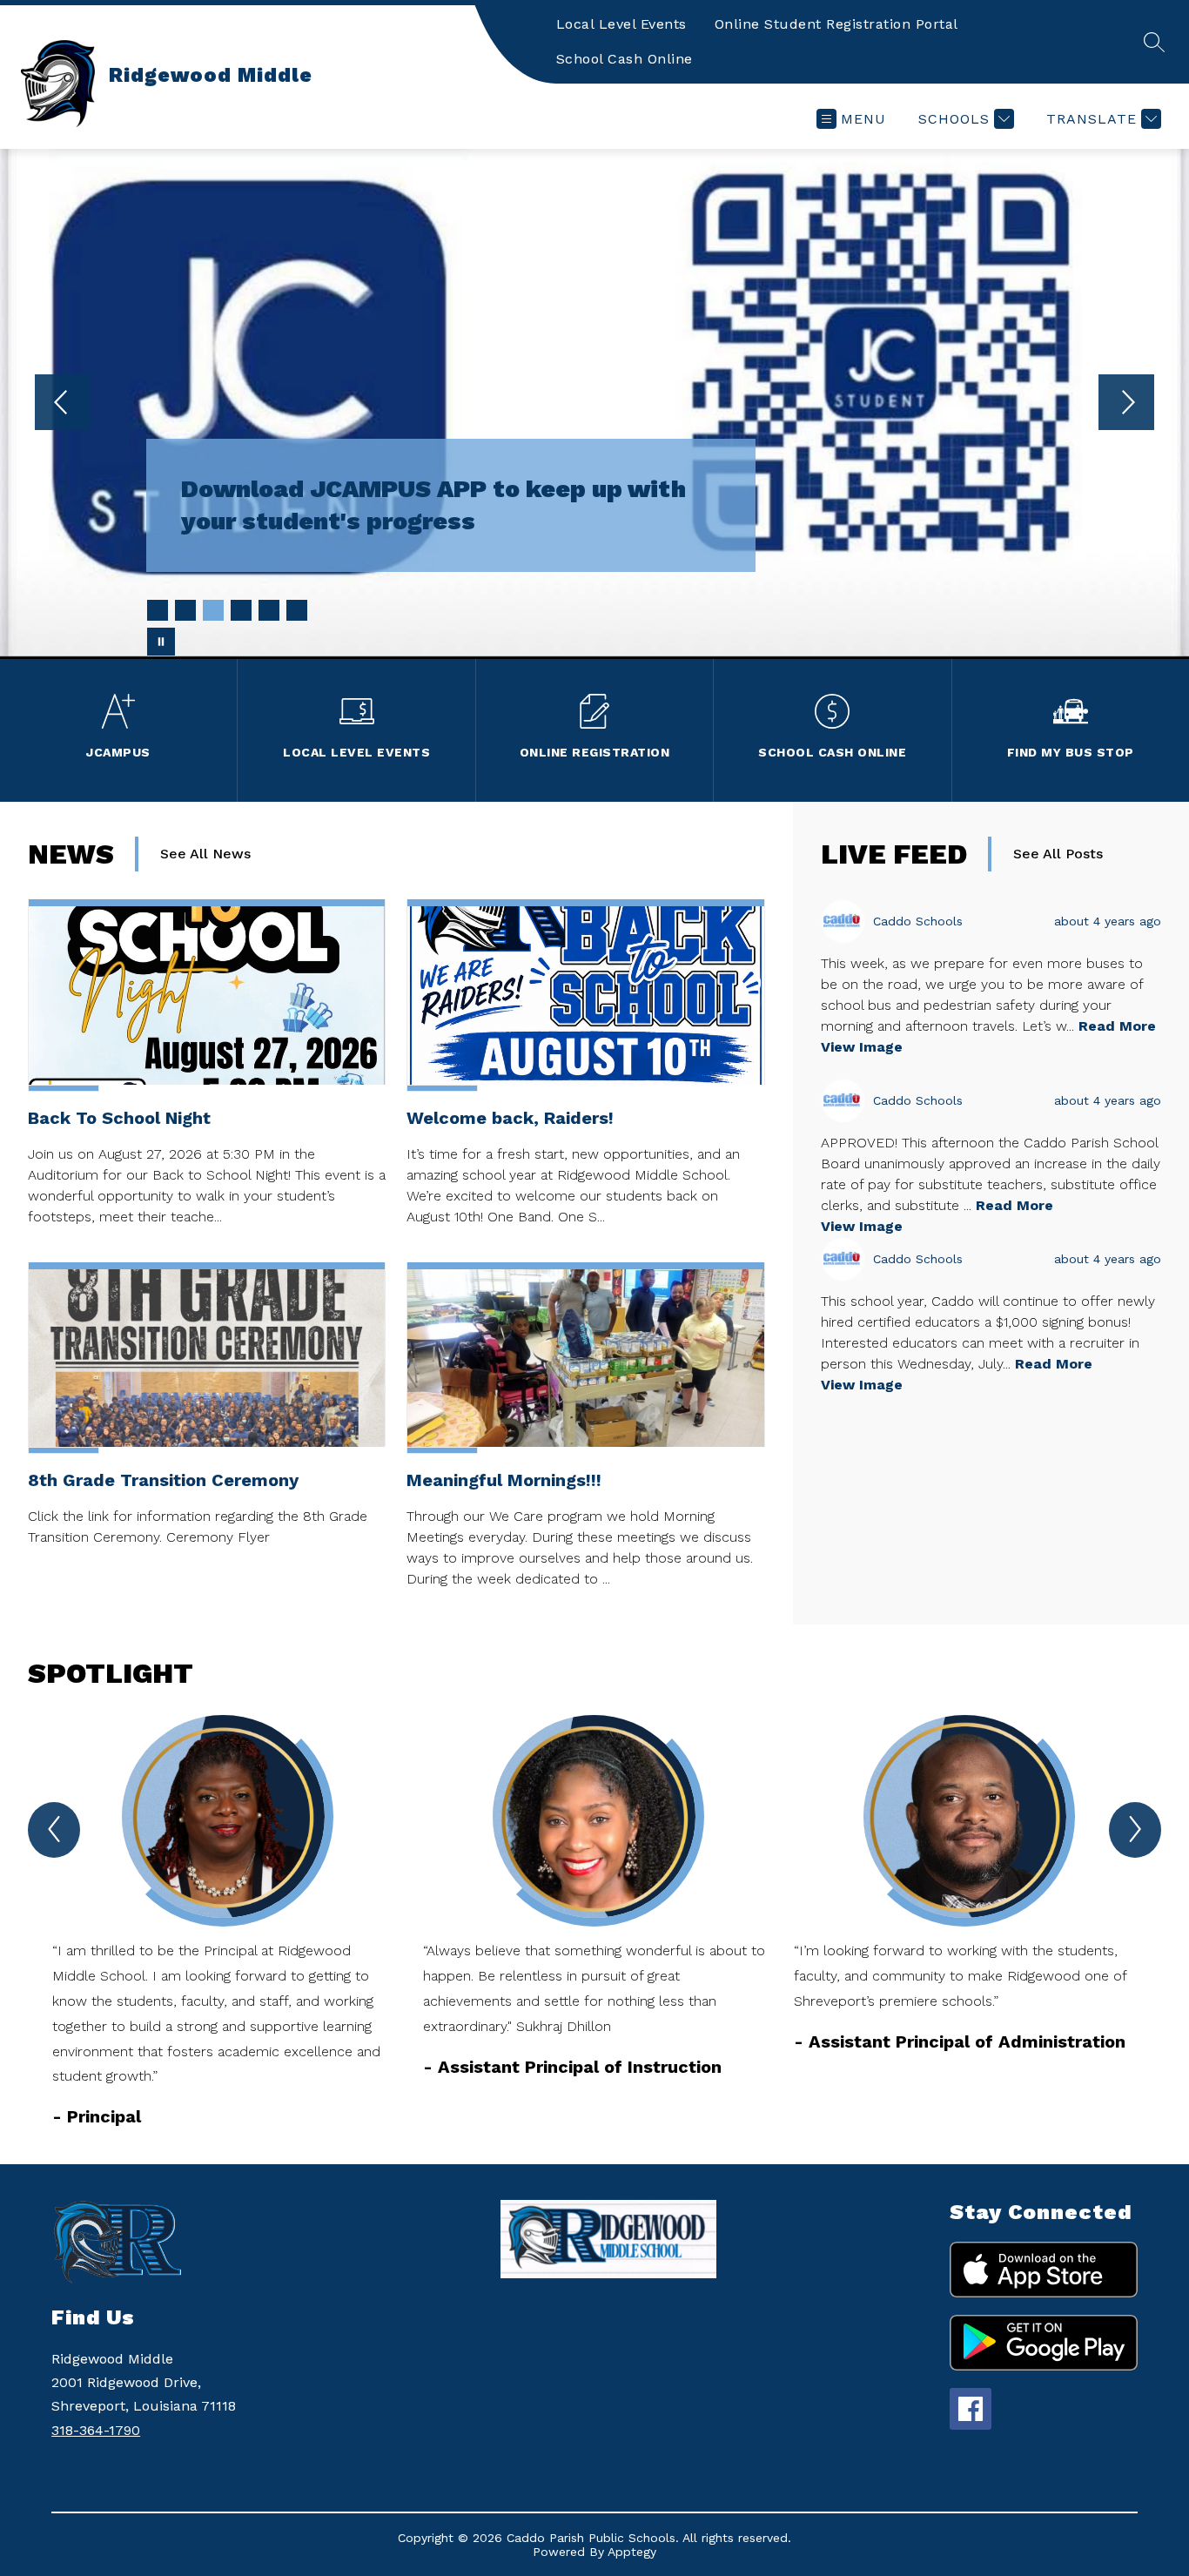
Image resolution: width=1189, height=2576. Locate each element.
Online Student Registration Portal (836, 24)
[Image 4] (241, 610)
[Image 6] (297, 610)
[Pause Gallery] (161, 642)
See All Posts (1058, 854)
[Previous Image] (63, 404)
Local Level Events (621, 24)
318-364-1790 (96, 2430)
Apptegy (632, 2552)
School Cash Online (625, 59)
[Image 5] (269, 610)
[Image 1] (158, 610)
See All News (205, 854)
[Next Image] (1126, 404)
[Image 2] (185, 610)
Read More (1117, 1026)
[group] (224, 1922)
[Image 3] (213, 610)
